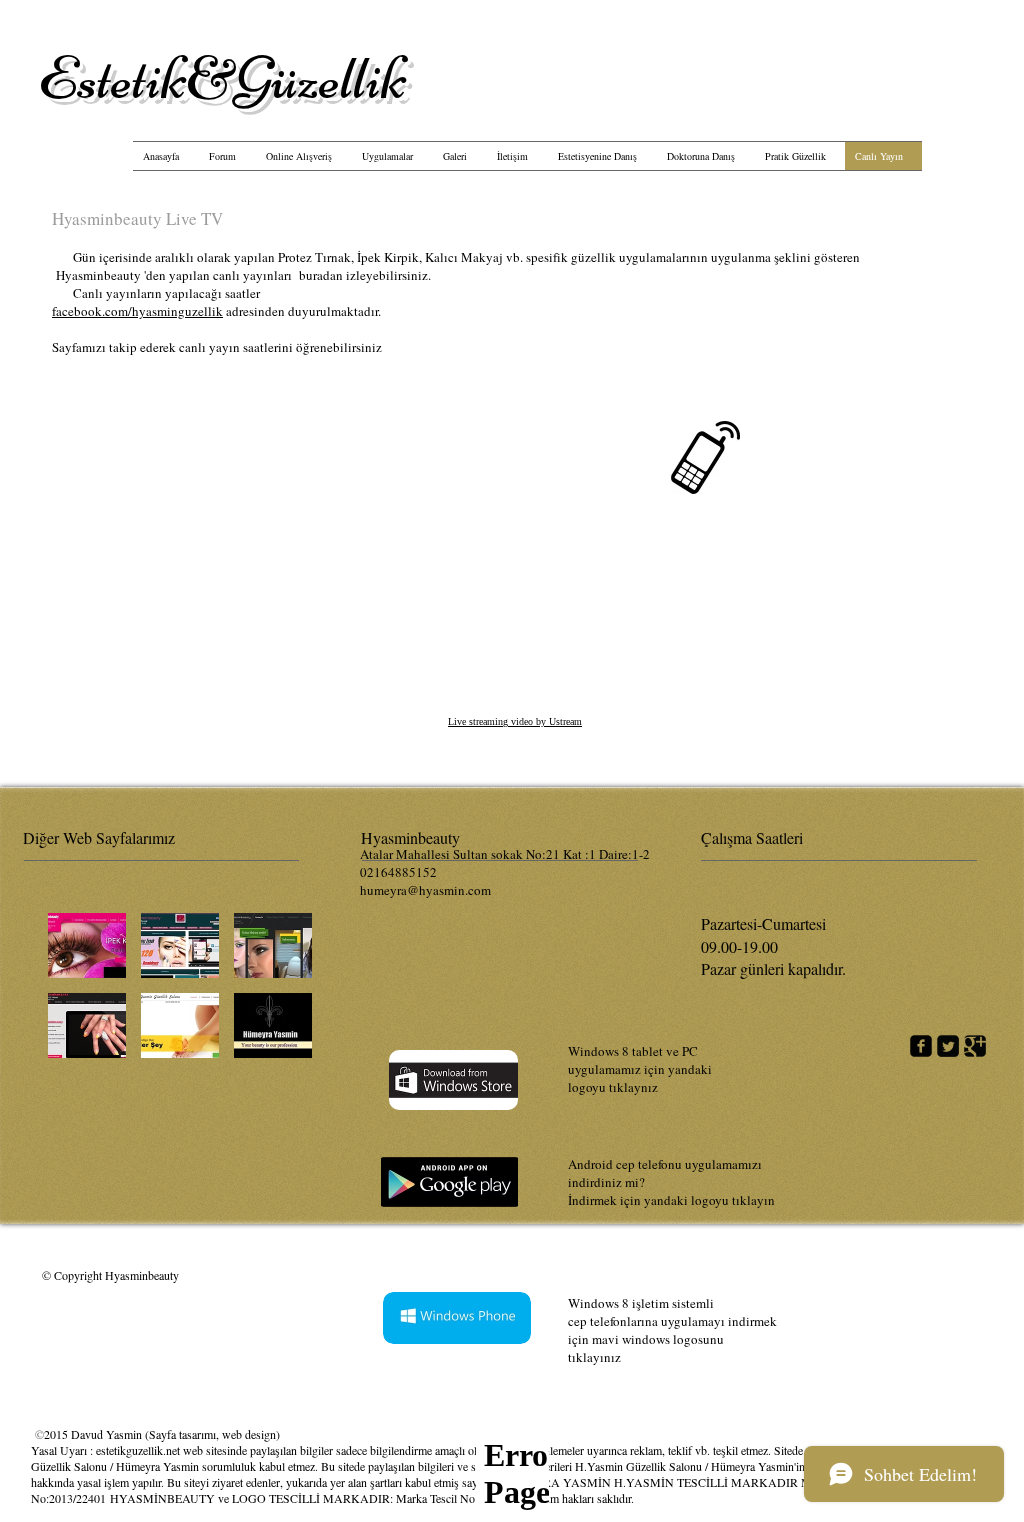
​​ (222, 78)
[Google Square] (975, 1046)
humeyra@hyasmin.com (425, 890)
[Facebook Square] (921, 1046)
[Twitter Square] (948, 1046)
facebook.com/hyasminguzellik (137, 311)
